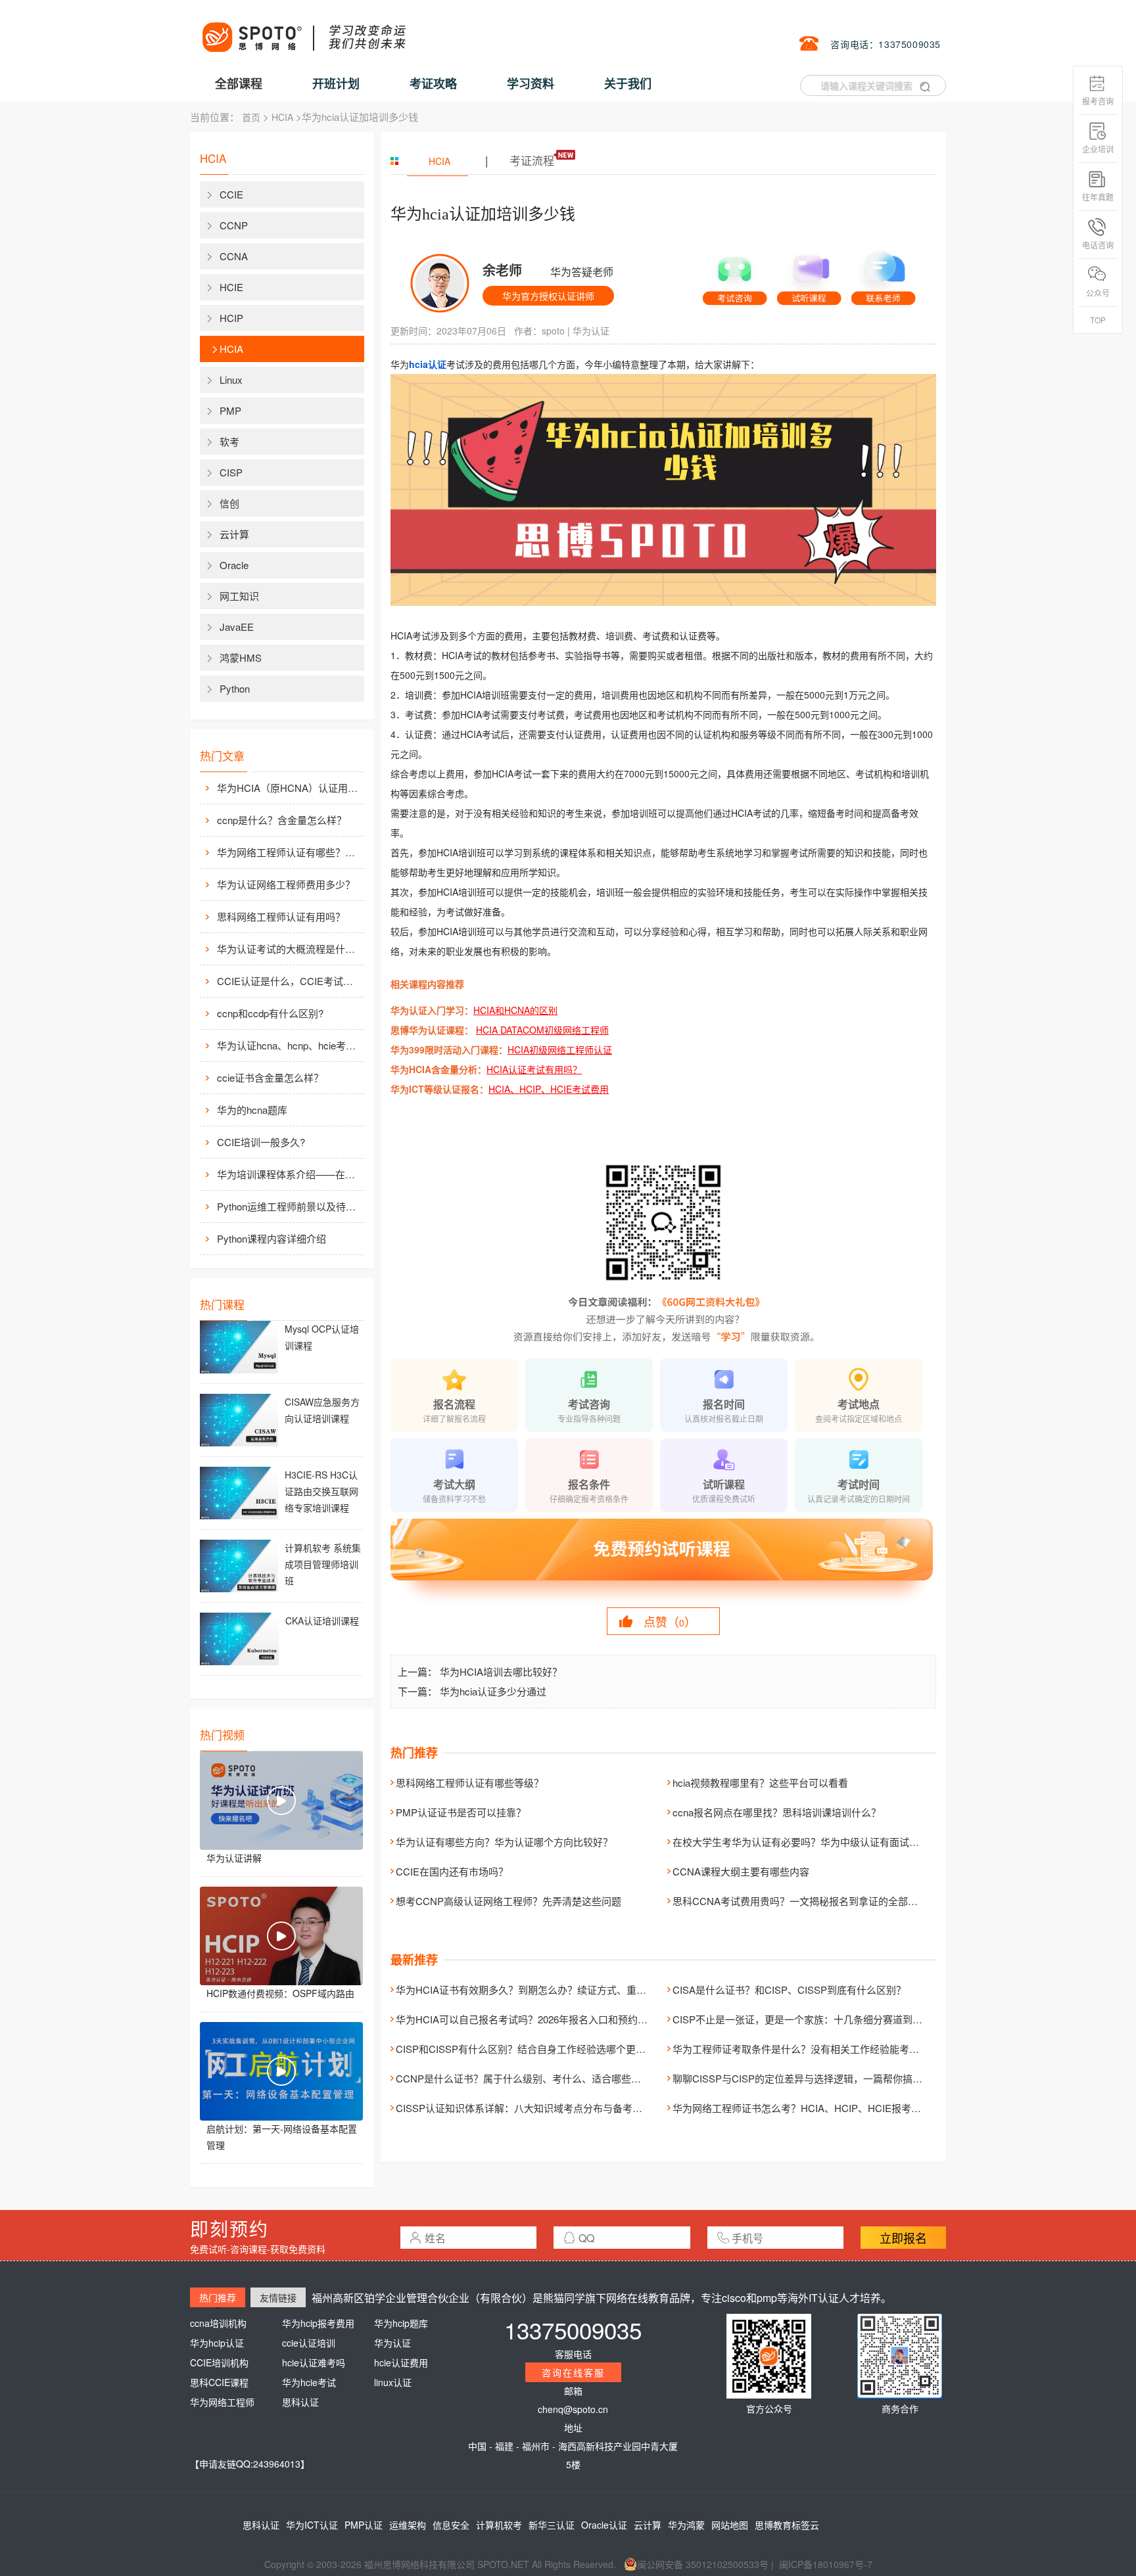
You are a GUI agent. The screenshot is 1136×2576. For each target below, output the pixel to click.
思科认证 (300, 2402)
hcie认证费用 (401, 2362)
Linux (231, 379)
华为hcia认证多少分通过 (493, 1691)
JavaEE (237, 627)
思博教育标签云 (787, 2525)
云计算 (234, 534)
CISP (231, 472)
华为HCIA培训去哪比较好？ (501, 1671)
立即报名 (903, 2238)
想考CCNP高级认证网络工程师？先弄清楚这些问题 (509, 1901)
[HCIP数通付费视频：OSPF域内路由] (281, 1936)
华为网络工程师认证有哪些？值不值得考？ (289, 852)
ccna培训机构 (218, 2323)
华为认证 (591, 331)
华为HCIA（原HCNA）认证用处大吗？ (289, 788)
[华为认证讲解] (281, 1801)
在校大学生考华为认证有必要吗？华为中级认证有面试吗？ (801, 1842)
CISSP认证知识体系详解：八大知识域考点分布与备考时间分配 (534, 2108)
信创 (229, 503)
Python (235, 688)
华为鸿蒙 (686, 2525)
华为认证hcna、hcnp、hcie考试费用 (289, 1045)
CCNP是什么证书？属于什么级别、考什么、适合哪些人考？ (528, 2078)
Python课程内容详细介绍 (272, 1238)
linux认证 (393, 2382)
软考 (229, 441)
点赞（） (670, 1621)
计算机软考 (499, 2525)
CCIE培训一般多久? (261, 1142)
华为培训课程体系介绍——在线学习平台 (289, 1174)
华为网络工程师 (222, 2402)
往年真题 (1098, 197)
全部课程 (239, 83)
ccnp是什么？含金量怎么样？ (282, 820)
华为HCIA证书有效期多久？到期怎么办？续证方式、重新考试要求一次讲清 (560, 1989)
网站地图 (730, 2525)
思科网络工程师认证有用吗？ (281, 916)
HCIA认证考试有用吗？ (534, 1069)
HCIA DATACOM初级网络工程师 (542, 1030)
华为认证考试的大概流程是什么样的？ (289, 949)
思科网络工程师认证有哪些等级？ (470, 1782)
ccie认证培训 (309, 2343)
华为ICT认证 (312, 2525)
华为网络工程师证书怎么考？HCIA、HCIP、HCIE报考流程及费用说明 (826, 2108)
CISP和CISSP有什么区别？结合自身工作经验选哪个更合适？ (531, 2049)
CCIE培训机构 (219, 2362)
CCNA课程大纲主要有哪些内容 (741, 1871)
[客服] (735, 275)
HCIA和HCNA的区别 (515, 1010)
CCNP (234, 225)
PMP (230, 410)
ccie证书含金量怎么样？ (270, 1077)
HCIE (231, 287)
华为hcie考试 (309, 2382)
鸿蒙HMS (241, 657)
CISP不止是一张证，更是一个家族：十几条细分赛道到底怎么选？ (817, 2019)
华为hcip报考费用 (318, 2323)
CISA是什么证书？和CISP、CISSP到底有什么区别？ (789, 1989)
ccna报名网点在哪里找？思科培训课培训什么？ (777, 1812)
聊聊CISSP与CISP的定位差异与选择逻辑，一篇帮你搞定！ (802, 2078)
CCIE (231, 194)
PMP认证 (364, 2525)
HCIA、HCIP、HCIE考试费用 (549, 1089)
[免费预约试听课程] (663, 1561)
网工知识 (239, 596)
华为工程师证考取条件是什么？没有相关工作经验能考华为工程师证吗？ (830, 2049)
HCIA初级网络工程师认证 (560, 1049)
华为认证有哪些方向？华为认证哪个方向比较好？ (504, 1842)
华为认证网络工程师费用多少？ (286, 884)
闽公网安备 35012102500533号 (703, 2564)
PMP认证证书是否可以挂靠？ (461, 1812)
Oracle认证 (604, 2525)
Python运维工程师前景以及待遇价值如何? (289, 1206)
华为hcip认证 (217, 2343)
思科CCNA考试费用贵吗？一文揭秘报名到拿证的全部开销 (800, 1901)
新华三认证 (552, 2525)
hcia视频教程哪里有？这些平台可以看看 (760, 1782)
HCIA (282, 117)
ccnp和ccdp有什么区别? (270, 1013)
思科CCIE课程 (219, 2382)
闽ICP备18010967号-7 (826, 2564)
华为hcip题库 (401, 2323)
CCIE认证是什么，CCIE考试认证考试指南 (289, 981)
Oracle (234, 565)
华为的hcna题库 (252, 1110)
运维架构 (408, 2525)
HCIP (231, 318)
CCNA (234, 256)
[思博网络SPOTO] (303, 30)
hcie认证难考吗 (314, 2362)
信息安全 (451, 2525)
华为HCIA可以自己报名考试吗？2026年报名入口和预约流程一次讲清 (546, 2019)
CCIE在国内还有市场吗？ (452, 1871)
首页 (251, 117)
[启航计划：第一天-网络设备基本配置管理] (281, 2071)
